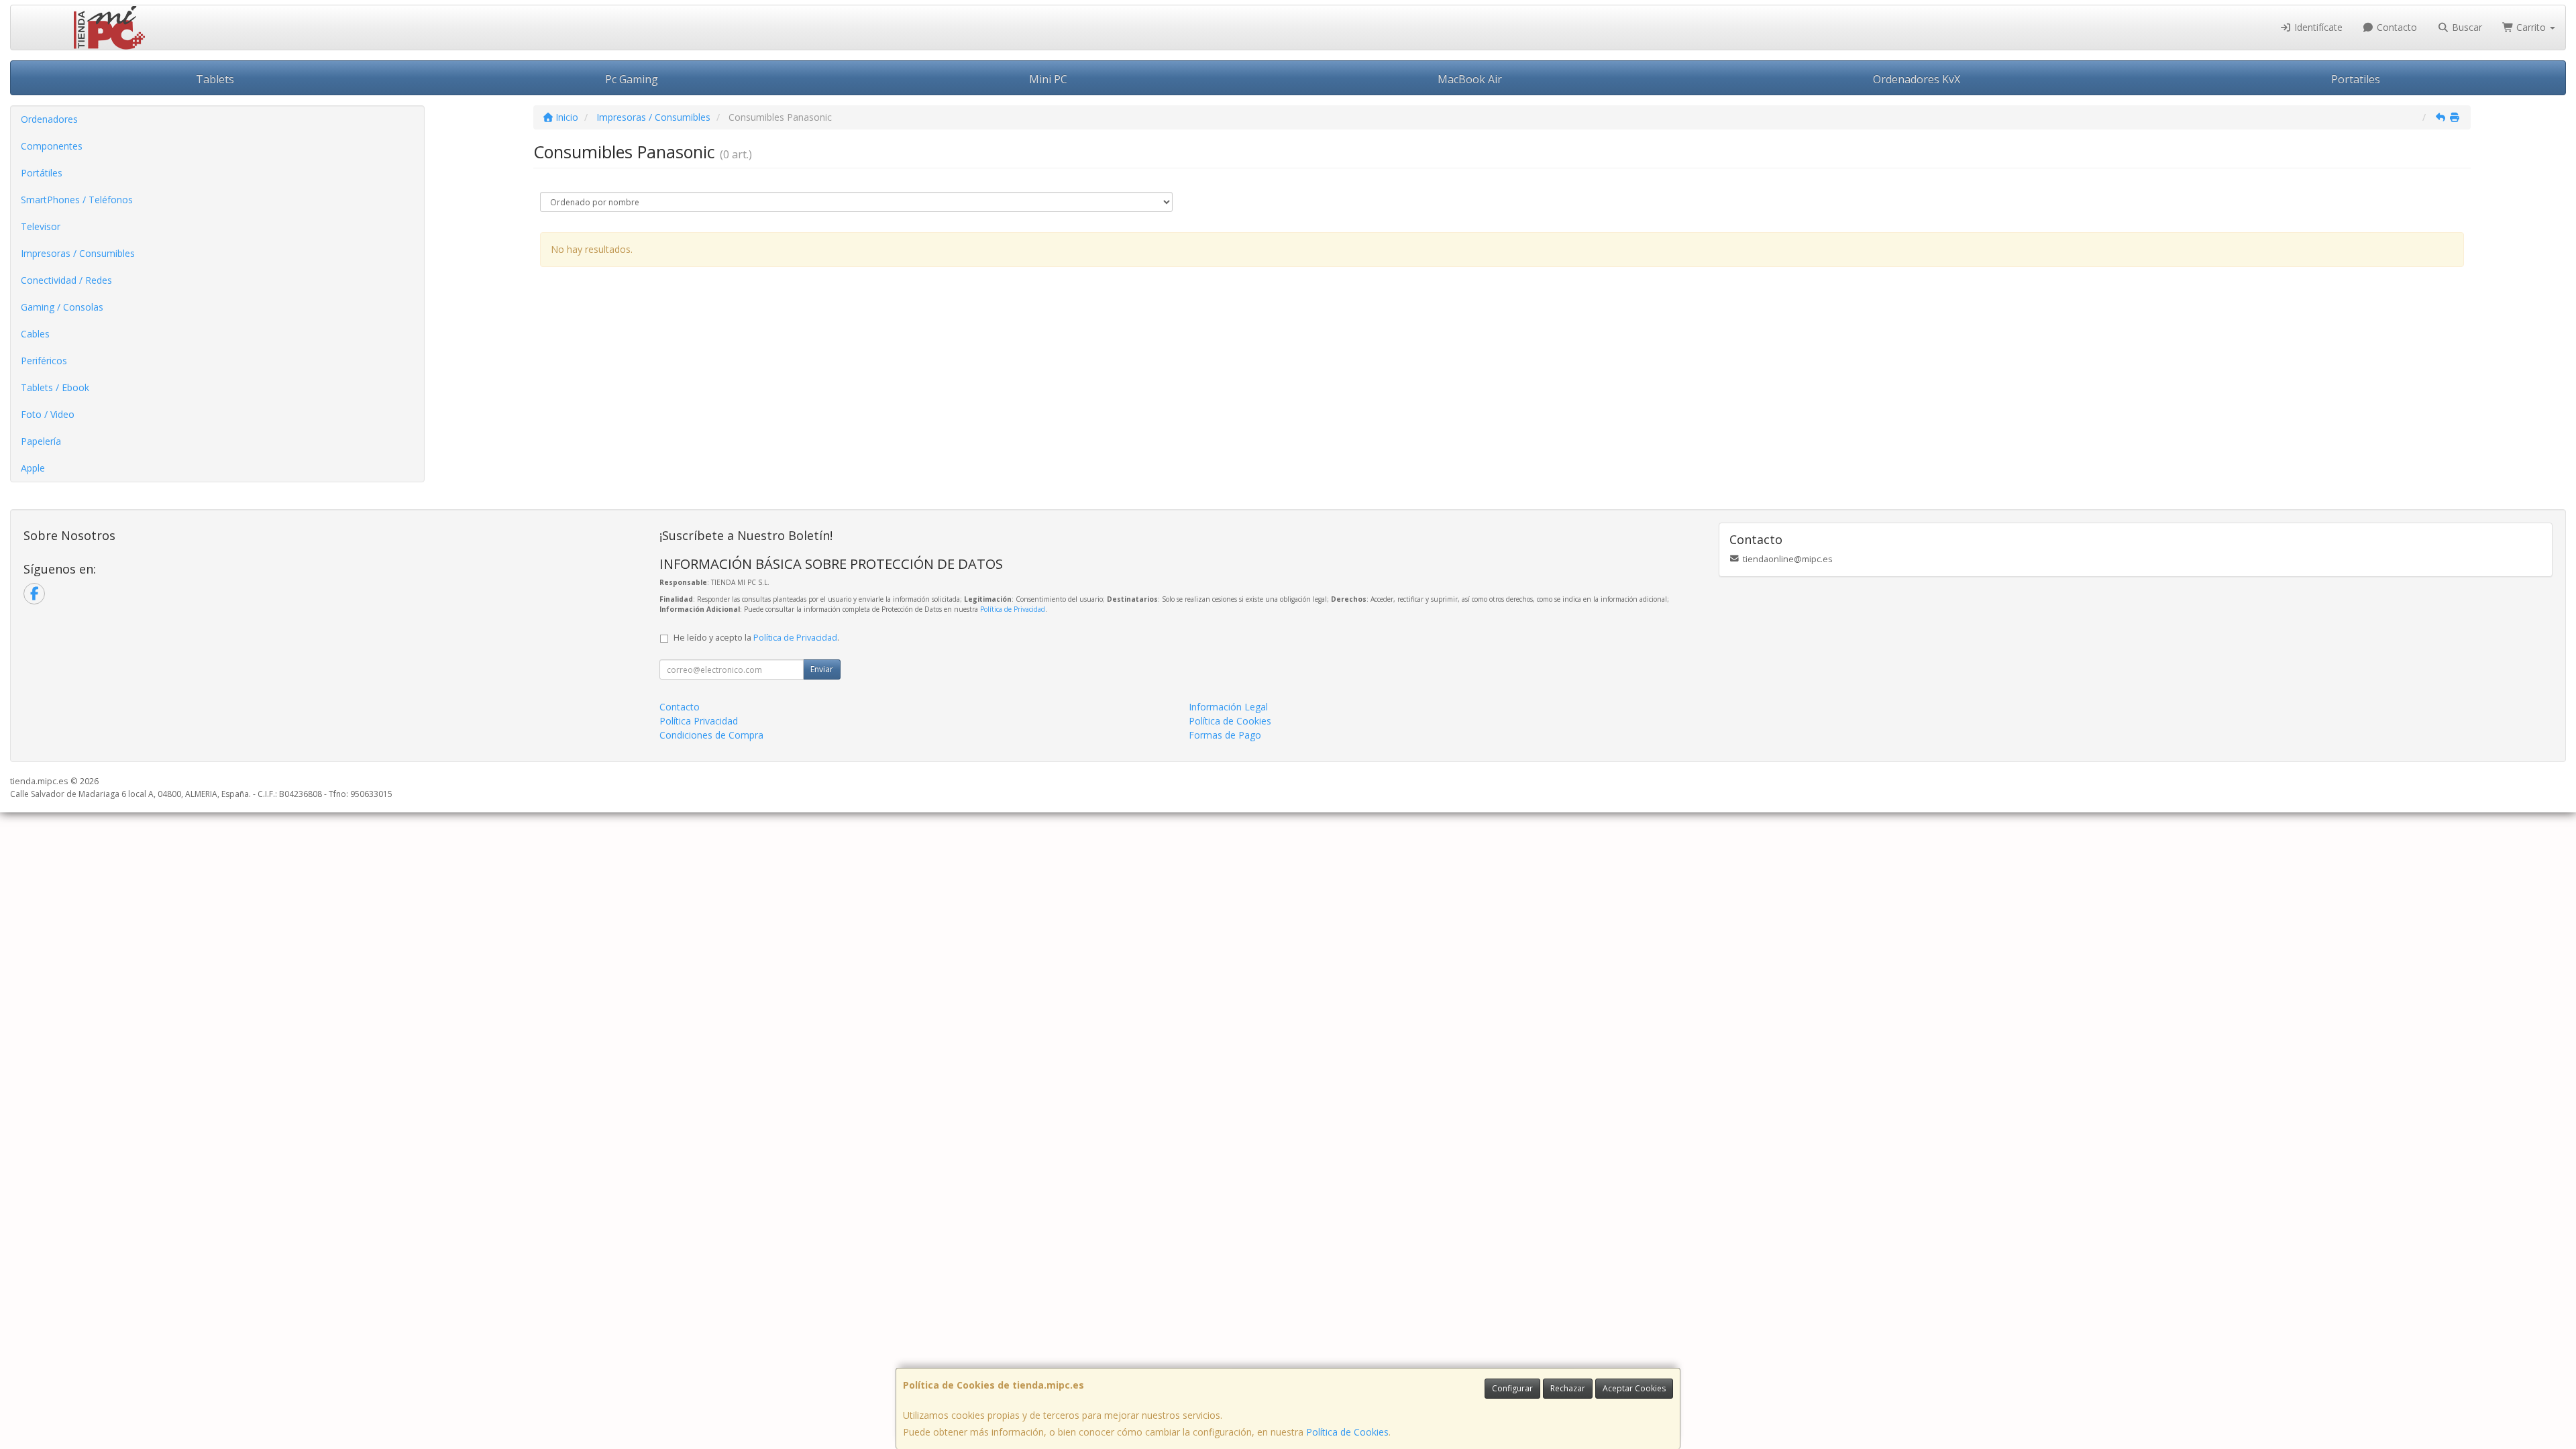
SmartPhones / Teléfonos (77, 200)
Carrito (2531, 27)
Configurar (1512, 1388)
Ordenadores (49, 119)
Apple (33, 468)
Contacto (2396, 27)
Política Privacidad (699, 721)
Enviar (822, 669)
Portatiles (2356, 79)
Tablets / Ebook (55, 387)
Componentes (52, 146)
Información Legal (1228, 707)
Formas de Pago (1225, 735)
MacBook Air (1470, 79)
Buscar (2466, 27)
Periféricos (44, 361)
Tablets (215, 79)
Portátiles (42, 173)
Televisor (41, 226)
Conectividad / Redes (66, 280)
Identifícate (2317, 27)
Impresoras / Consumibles (78, 253)
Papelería (41, 441)
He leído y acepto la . (756, 638)
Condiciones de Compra (711, 735)
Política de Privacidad (1013, 609)
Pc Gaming (632, 79)
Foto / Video (48, 414)
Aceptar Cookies (1634, 1388)
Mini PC (1048, 79)
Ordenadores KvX (1917, 79)
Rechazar (1568, 1388)
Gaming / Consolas (62, 307)
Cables (35, 334)
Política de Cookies (1347, 1432)
